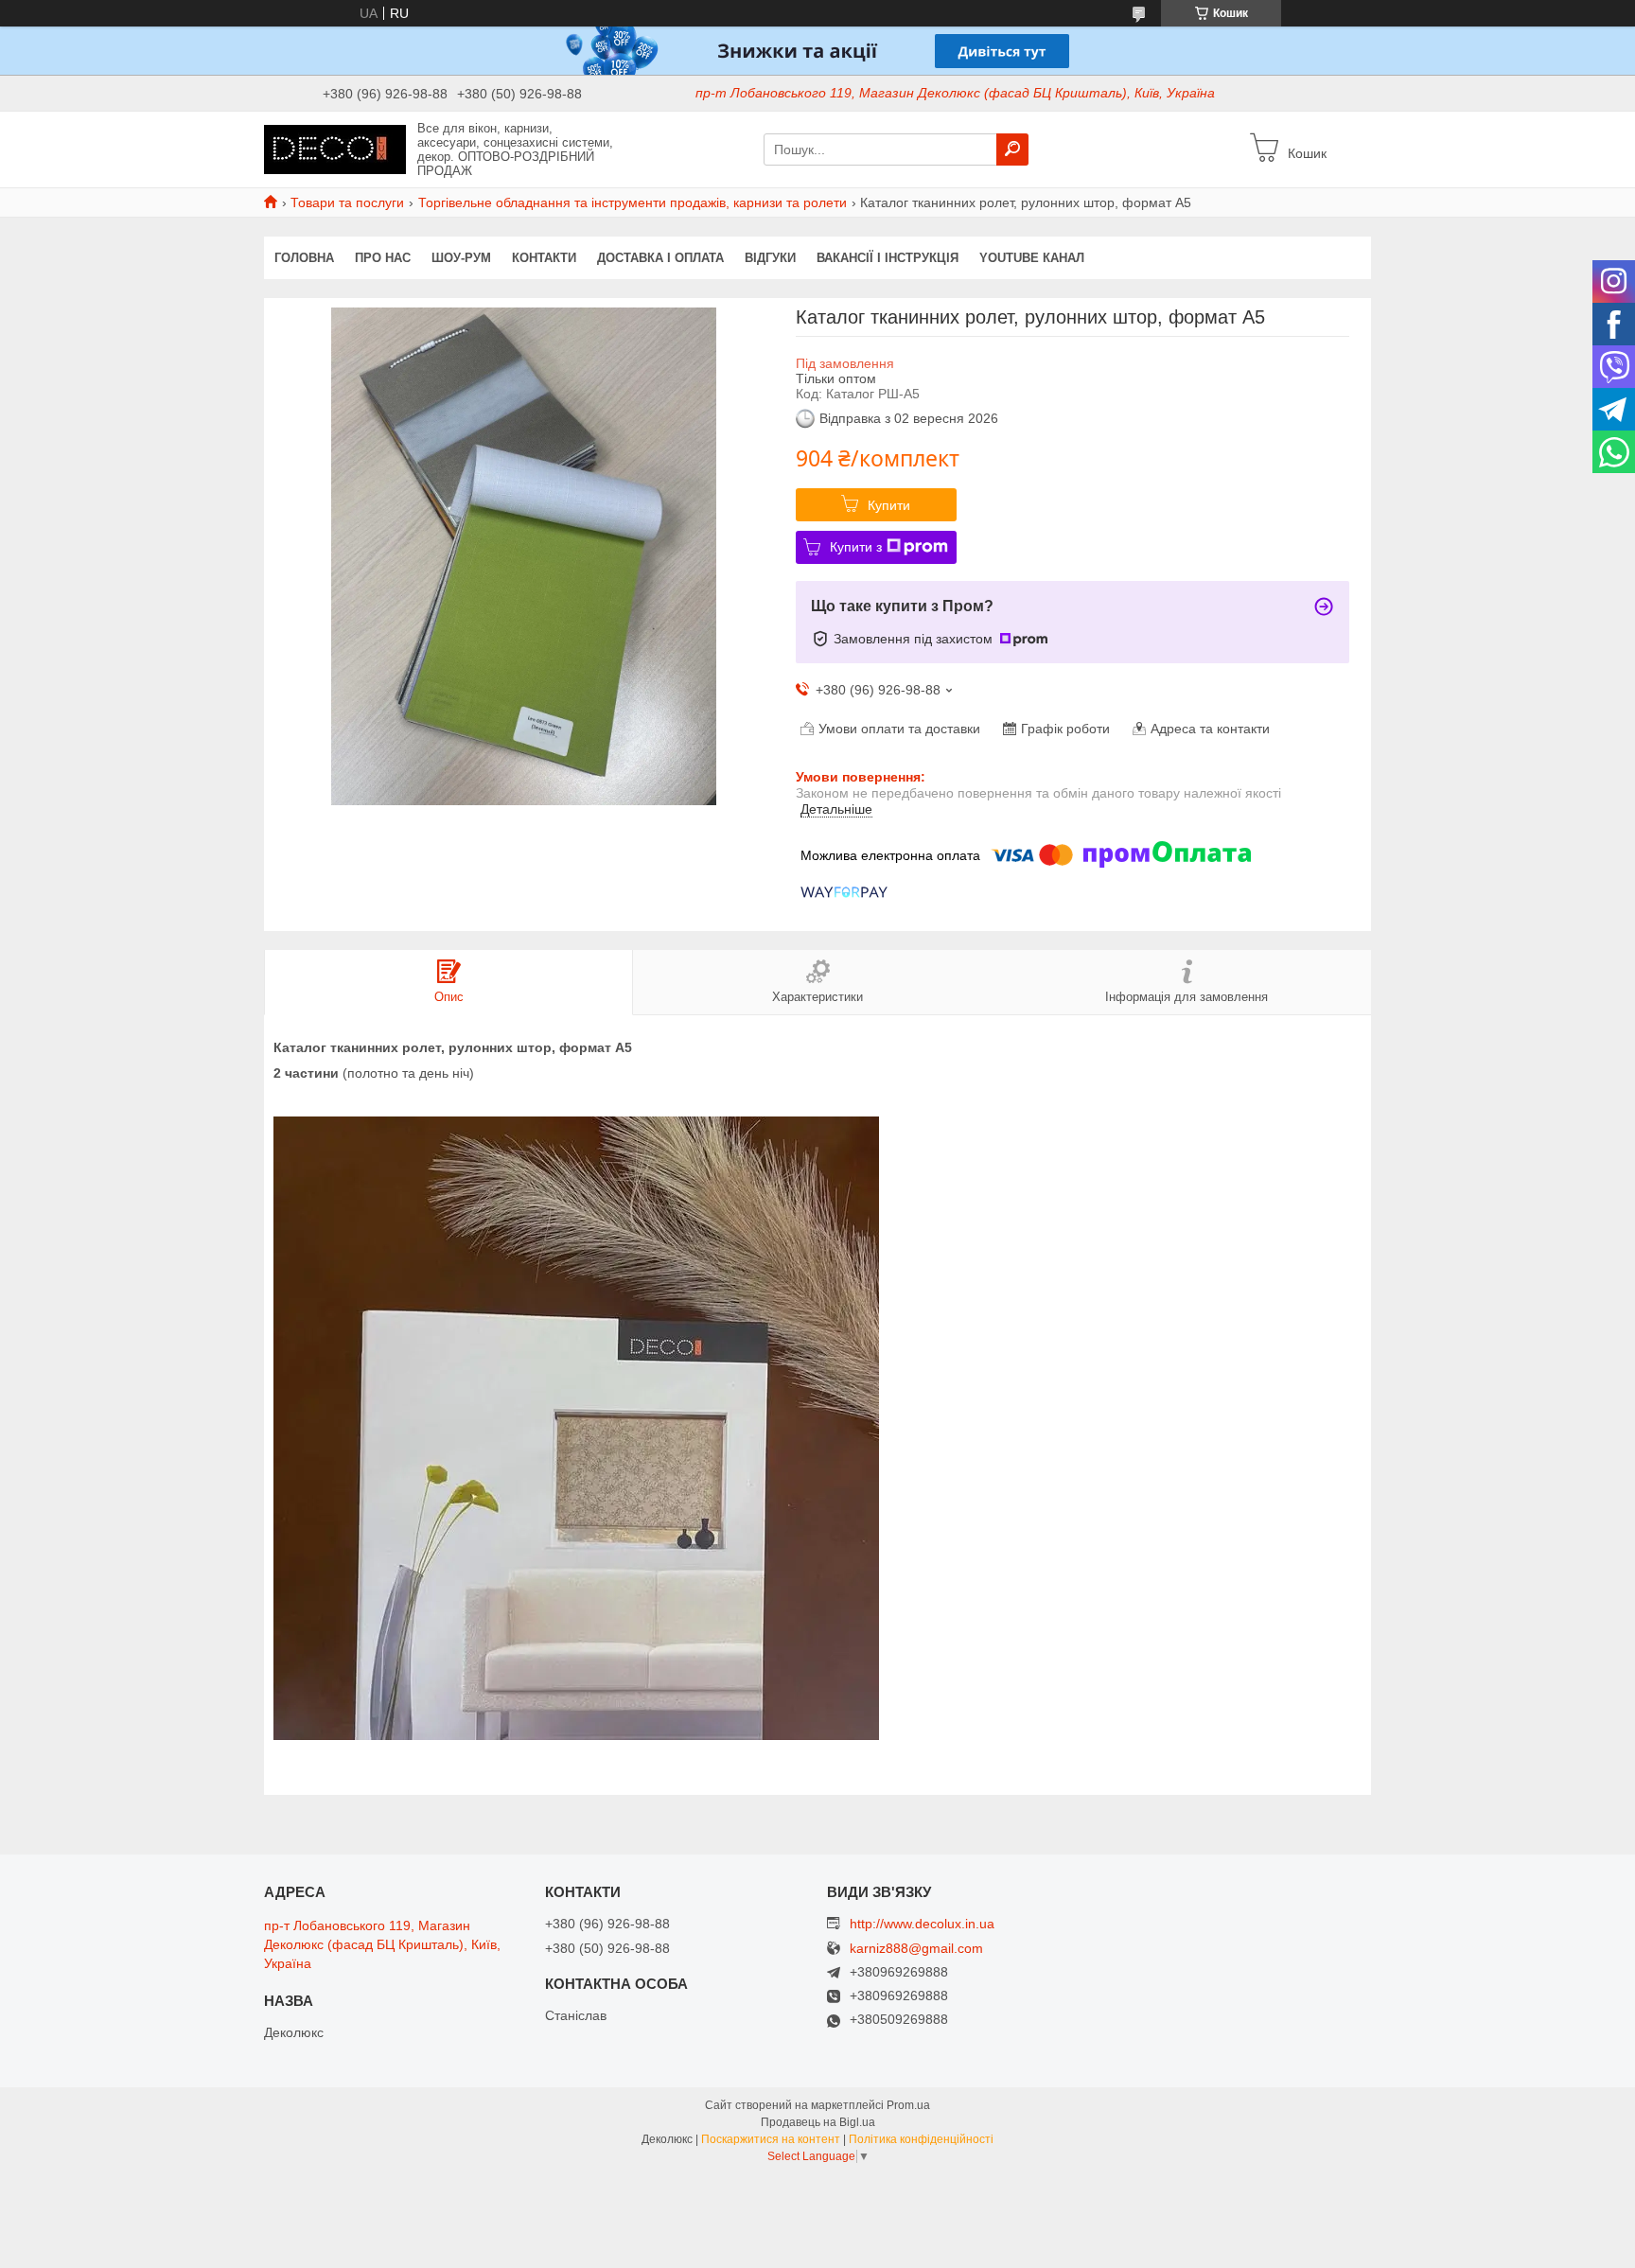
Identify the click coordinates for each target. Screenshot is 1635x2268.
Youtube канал (1032, 258)
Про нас (383, 258)
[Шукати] (1012, 149)
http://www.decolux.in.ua (922, 1924)
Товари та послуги (347, 202)
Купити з (856, 547)
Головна (304, 258)
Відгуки (770, 258)
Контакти (544, 258)
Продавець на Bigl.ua (818, 2122)
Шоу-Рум (461, 258)
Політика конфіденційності (921, 2139)
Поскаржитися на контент (771, 2139)
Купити (889, 505)
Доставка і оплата (660, 258)
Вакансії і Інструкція (888, 258)
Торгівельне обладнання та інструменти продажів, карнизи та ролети (633, 202)
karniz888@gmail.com (916, 1949)
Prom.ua (908, 2105)
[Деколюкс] (335, 149)
